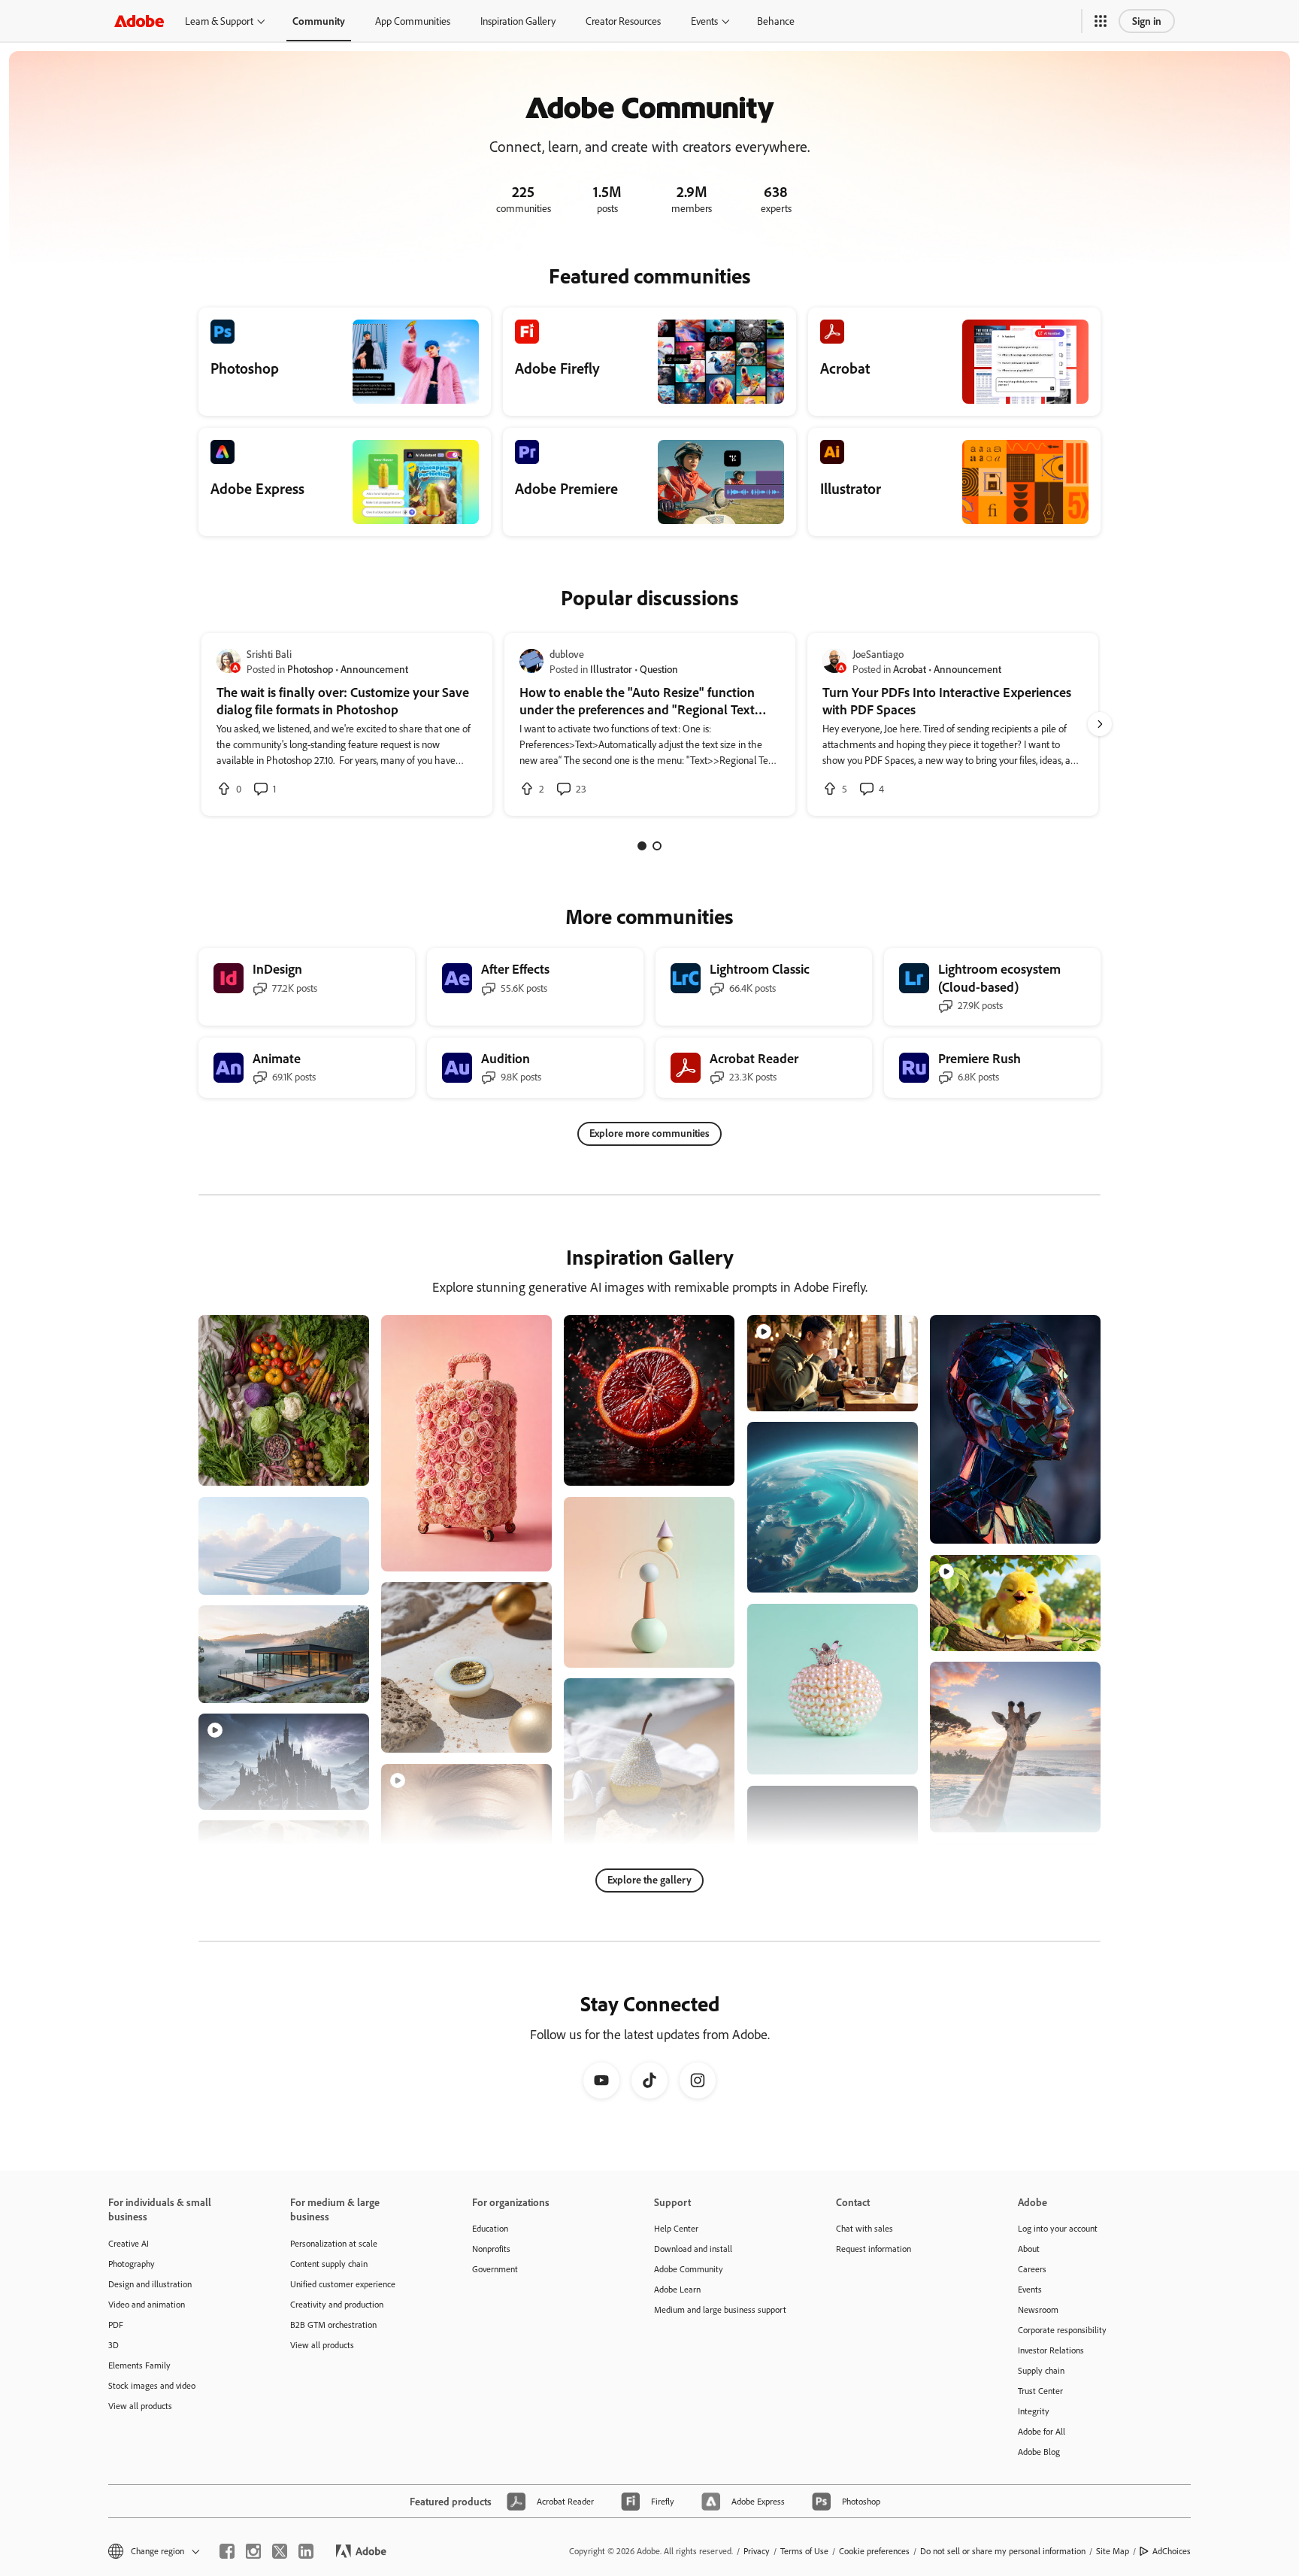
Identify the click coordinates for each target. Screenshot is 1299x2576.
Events (704, 21)
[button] (1101, 21)
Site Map (1113, 2551)
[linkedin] (306, 2551)
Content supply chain (329, 2264)
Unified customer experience (343, 2284)
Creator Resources (623, 21)
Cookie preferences (874, 2551)
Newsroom (1038, 2309)
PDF (116, 2324)
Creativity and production (337, 2304)
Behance (776, 21)
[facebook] (227, 2551)
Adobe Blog (1039, 2452)
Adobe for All (1042, 2431)
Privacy (757, 2551)
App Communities (413, 21)
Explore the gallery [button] (649, 1879)
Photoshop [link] (310, 669)
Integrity (1034, 2411)
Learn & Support (219, 21)
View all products (140, 2406)
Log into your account (1058, 2228)
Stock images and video (152, 2385)
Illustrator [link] (611, 669)
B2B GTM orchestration (333, 2324)
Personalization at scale (334, 2243)
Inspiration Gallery (518, 21)
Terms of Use (804, 2551)
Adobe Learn (677, 2289)
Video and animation (147, 2304)
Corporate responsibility (1062, 2330)
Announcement (374, 669)
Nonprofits (491, 2249)
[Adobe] (139, 21)
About (1029, 2249)
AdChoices (1172, 2551)
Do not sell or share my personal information (1003, 2551)
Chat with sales (864, 2228)
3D (114, 2345)
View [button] (340, 1467)
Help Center (676, 2228)
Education (490, 2228)
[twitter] (280, 2551)
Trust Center (1040, 2391)
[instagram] (253, 2551)
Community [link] (319, 21)
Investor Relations (1051, 2350)
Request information (874, 2249)
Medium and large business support (720, 2309)
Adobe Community (689, 2269)
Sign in (1147, 21)
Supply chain (1041, 2370)
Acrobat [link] (910, 669)
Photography (132, 2264)
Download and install (693, 2249)
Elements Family (139, 2365)
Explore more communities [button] (649, 1133)
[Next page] (1100, 724)
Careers (1032, 2269)
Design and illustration (150, 2284)
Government (495, 2269)
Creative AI (129, 2243)
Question (659, 669)
